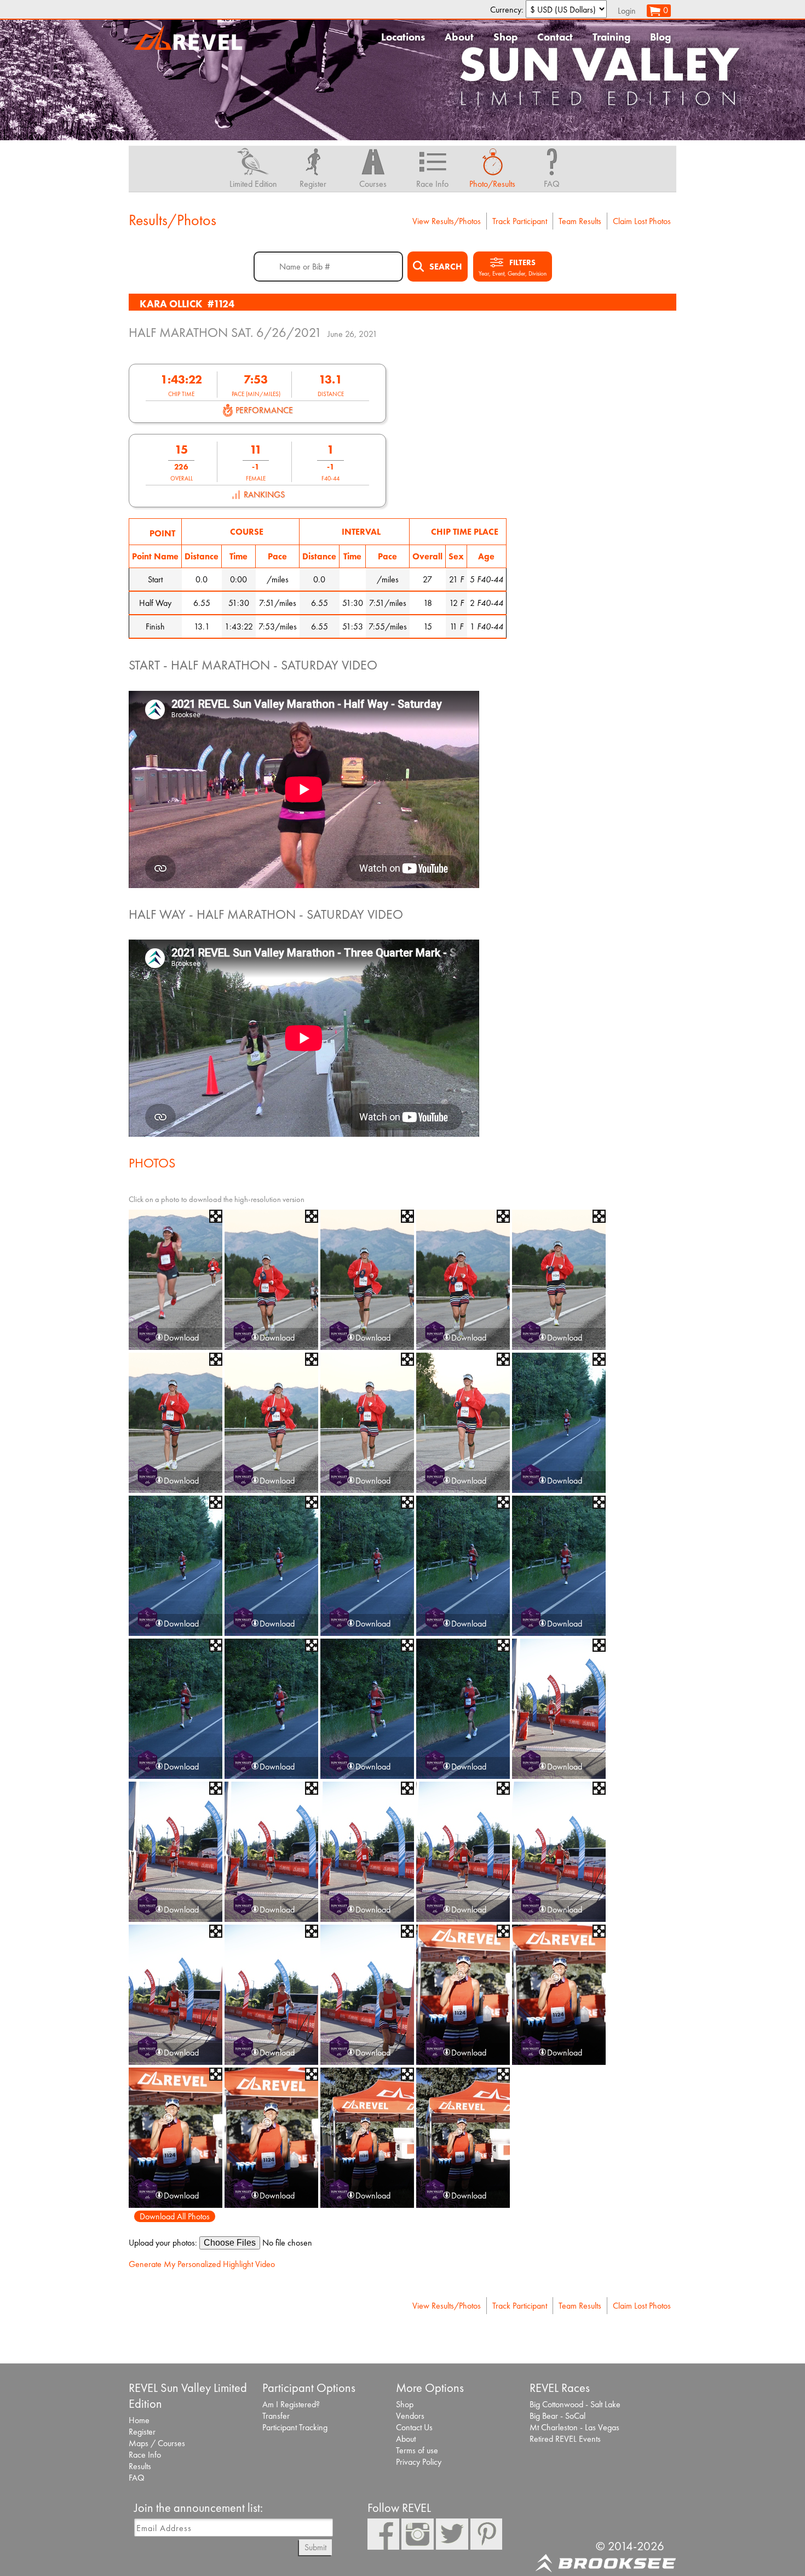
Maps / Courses (157, 2443)
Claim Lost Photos (642, 221)
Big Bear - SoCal (557, 2416)
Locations (403, 37)
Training (611, 37)
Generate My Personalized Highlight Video (202, 2264)
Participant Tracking (295, 2427)
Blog (660, 37)
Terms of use (417, 2450)
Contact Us (414, 2427)
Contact (555, 37)
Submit (315, 2547)
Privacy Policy (419, 2462)
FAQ (137, 2478)
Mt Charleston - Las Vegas (574, 2427)
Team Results (580, 221)
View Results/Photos (447, 221)
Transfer (276, 2416)
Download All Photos (175, 2216)
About (459, 37)
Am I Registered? (291, 2404)
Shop (505, 37)
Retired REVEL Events (565, 2439)
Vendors (410, 2416)
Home (139, 2420)
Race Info (145, 2455)
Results (140, 2466)
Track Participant (520, 221)
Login (627, 11)
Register (142, 2432)
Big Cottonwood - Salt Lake (575, 2404)
